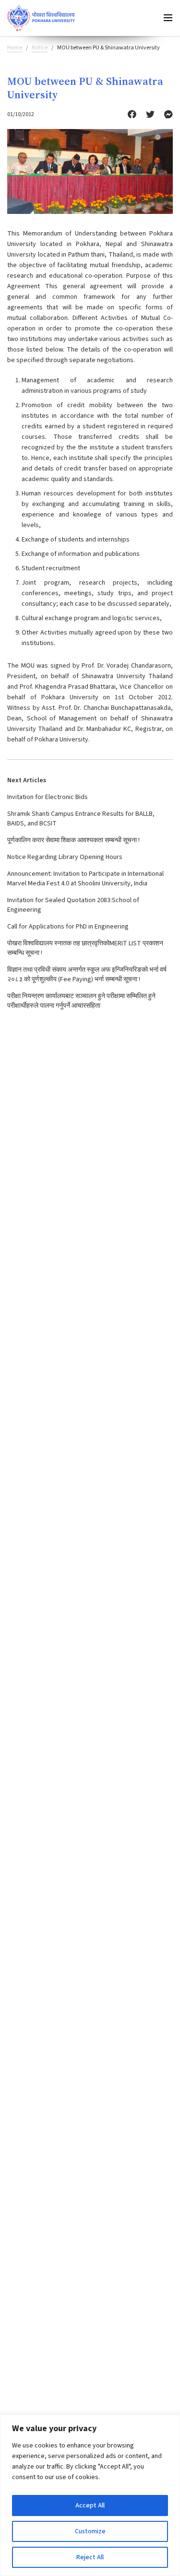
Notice (40, 48)
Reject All (90, 2557)
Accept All (90, 2505)
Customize (90, 2531)
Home (15, 48)
